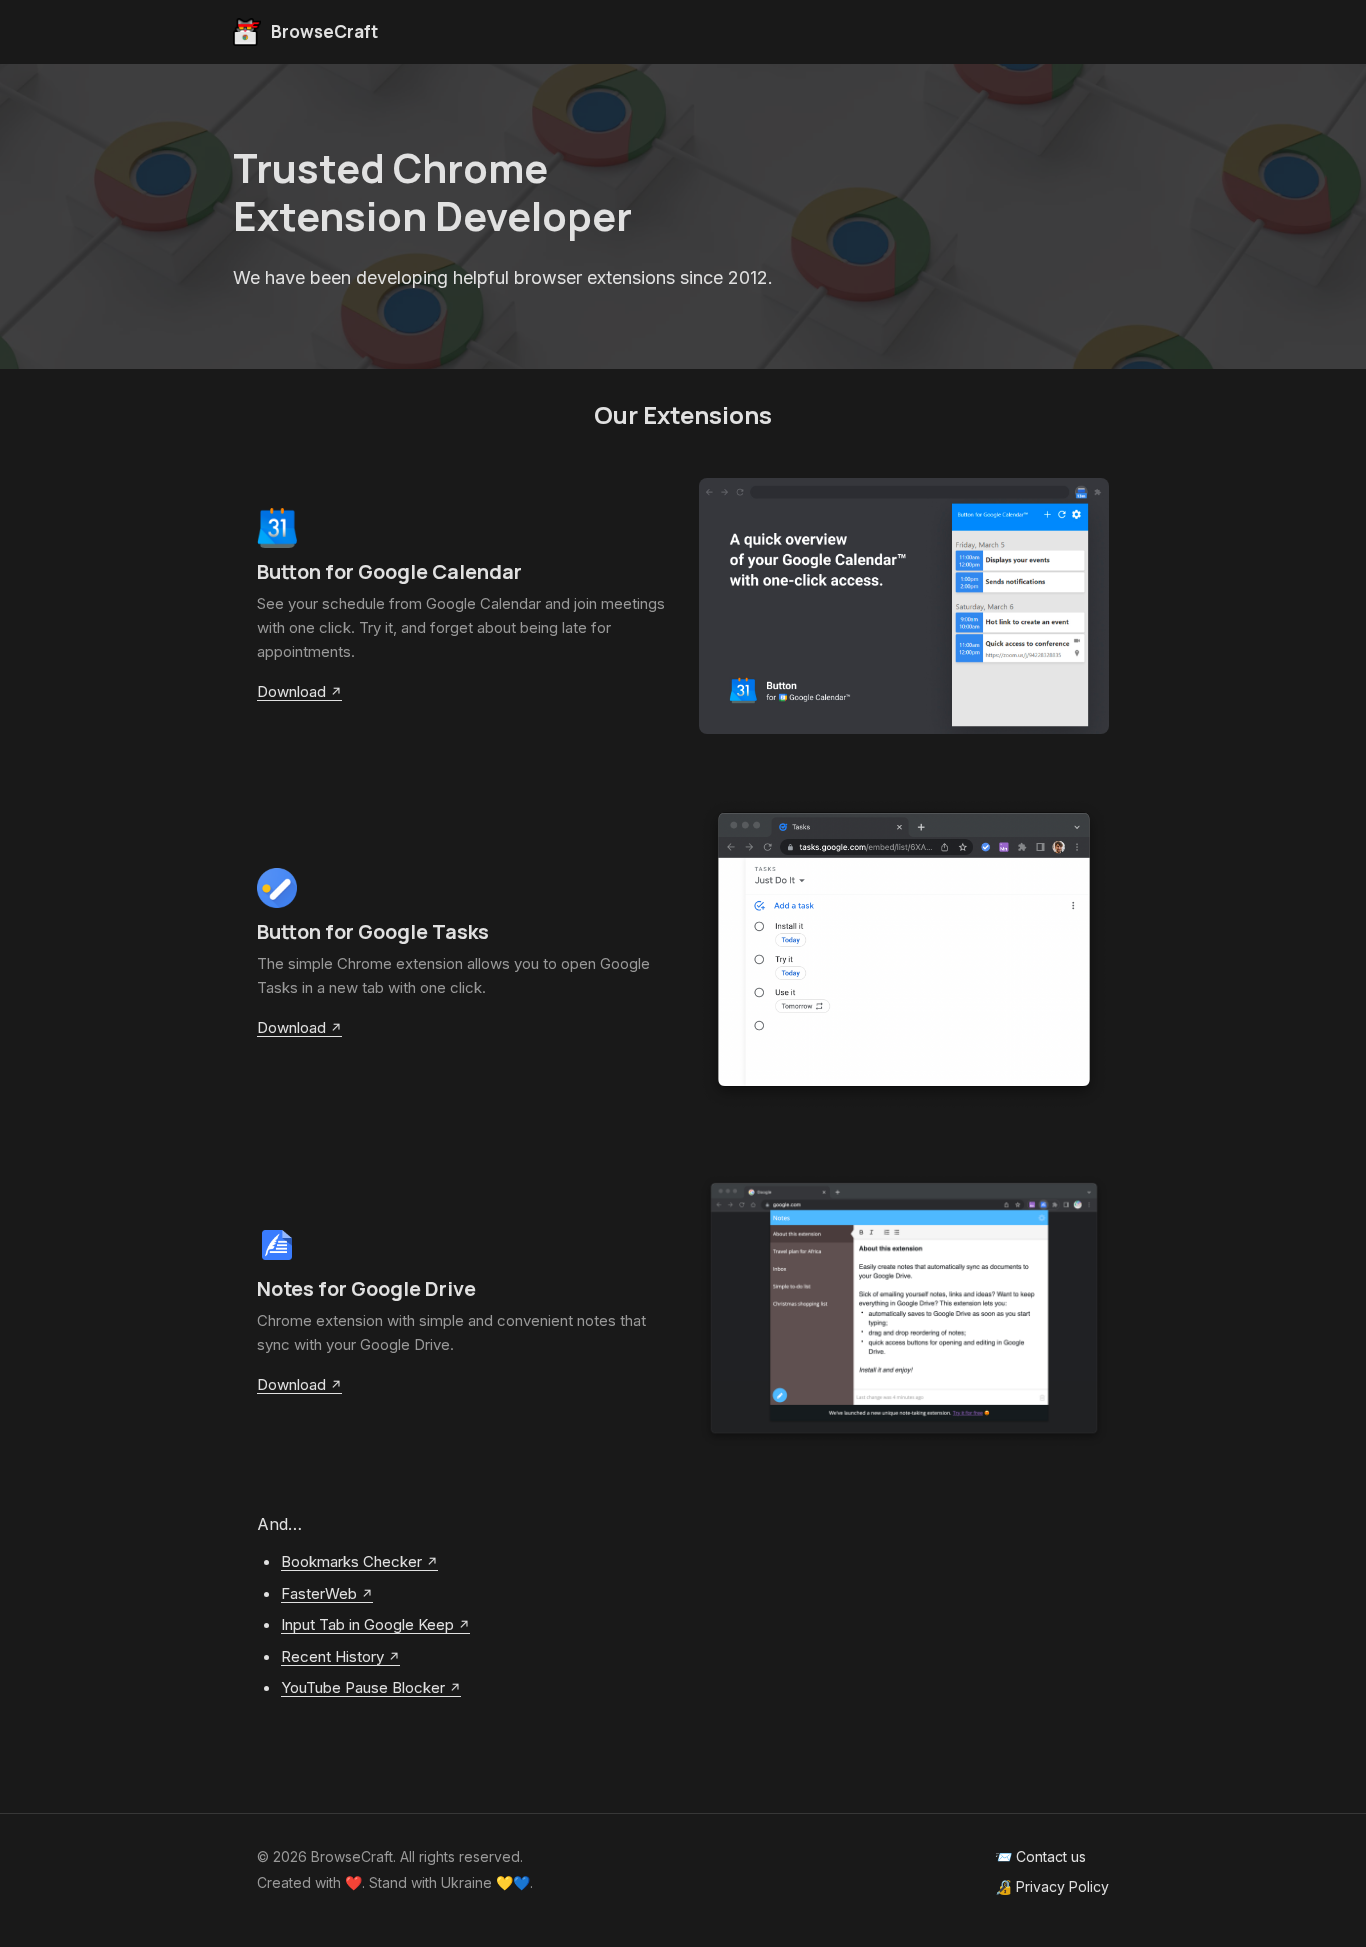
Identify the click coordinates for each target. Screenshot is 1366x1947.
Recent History (332, 1656)
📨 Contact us (1040, 1856)
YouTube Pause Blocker (363, 1687)
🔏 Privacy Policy (1052, 1886)
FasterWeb (319, 1593)
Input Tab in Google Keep (367, 1624)
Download (291, 691)
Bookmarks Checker (351, 1561)
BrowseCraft (324, 31)
